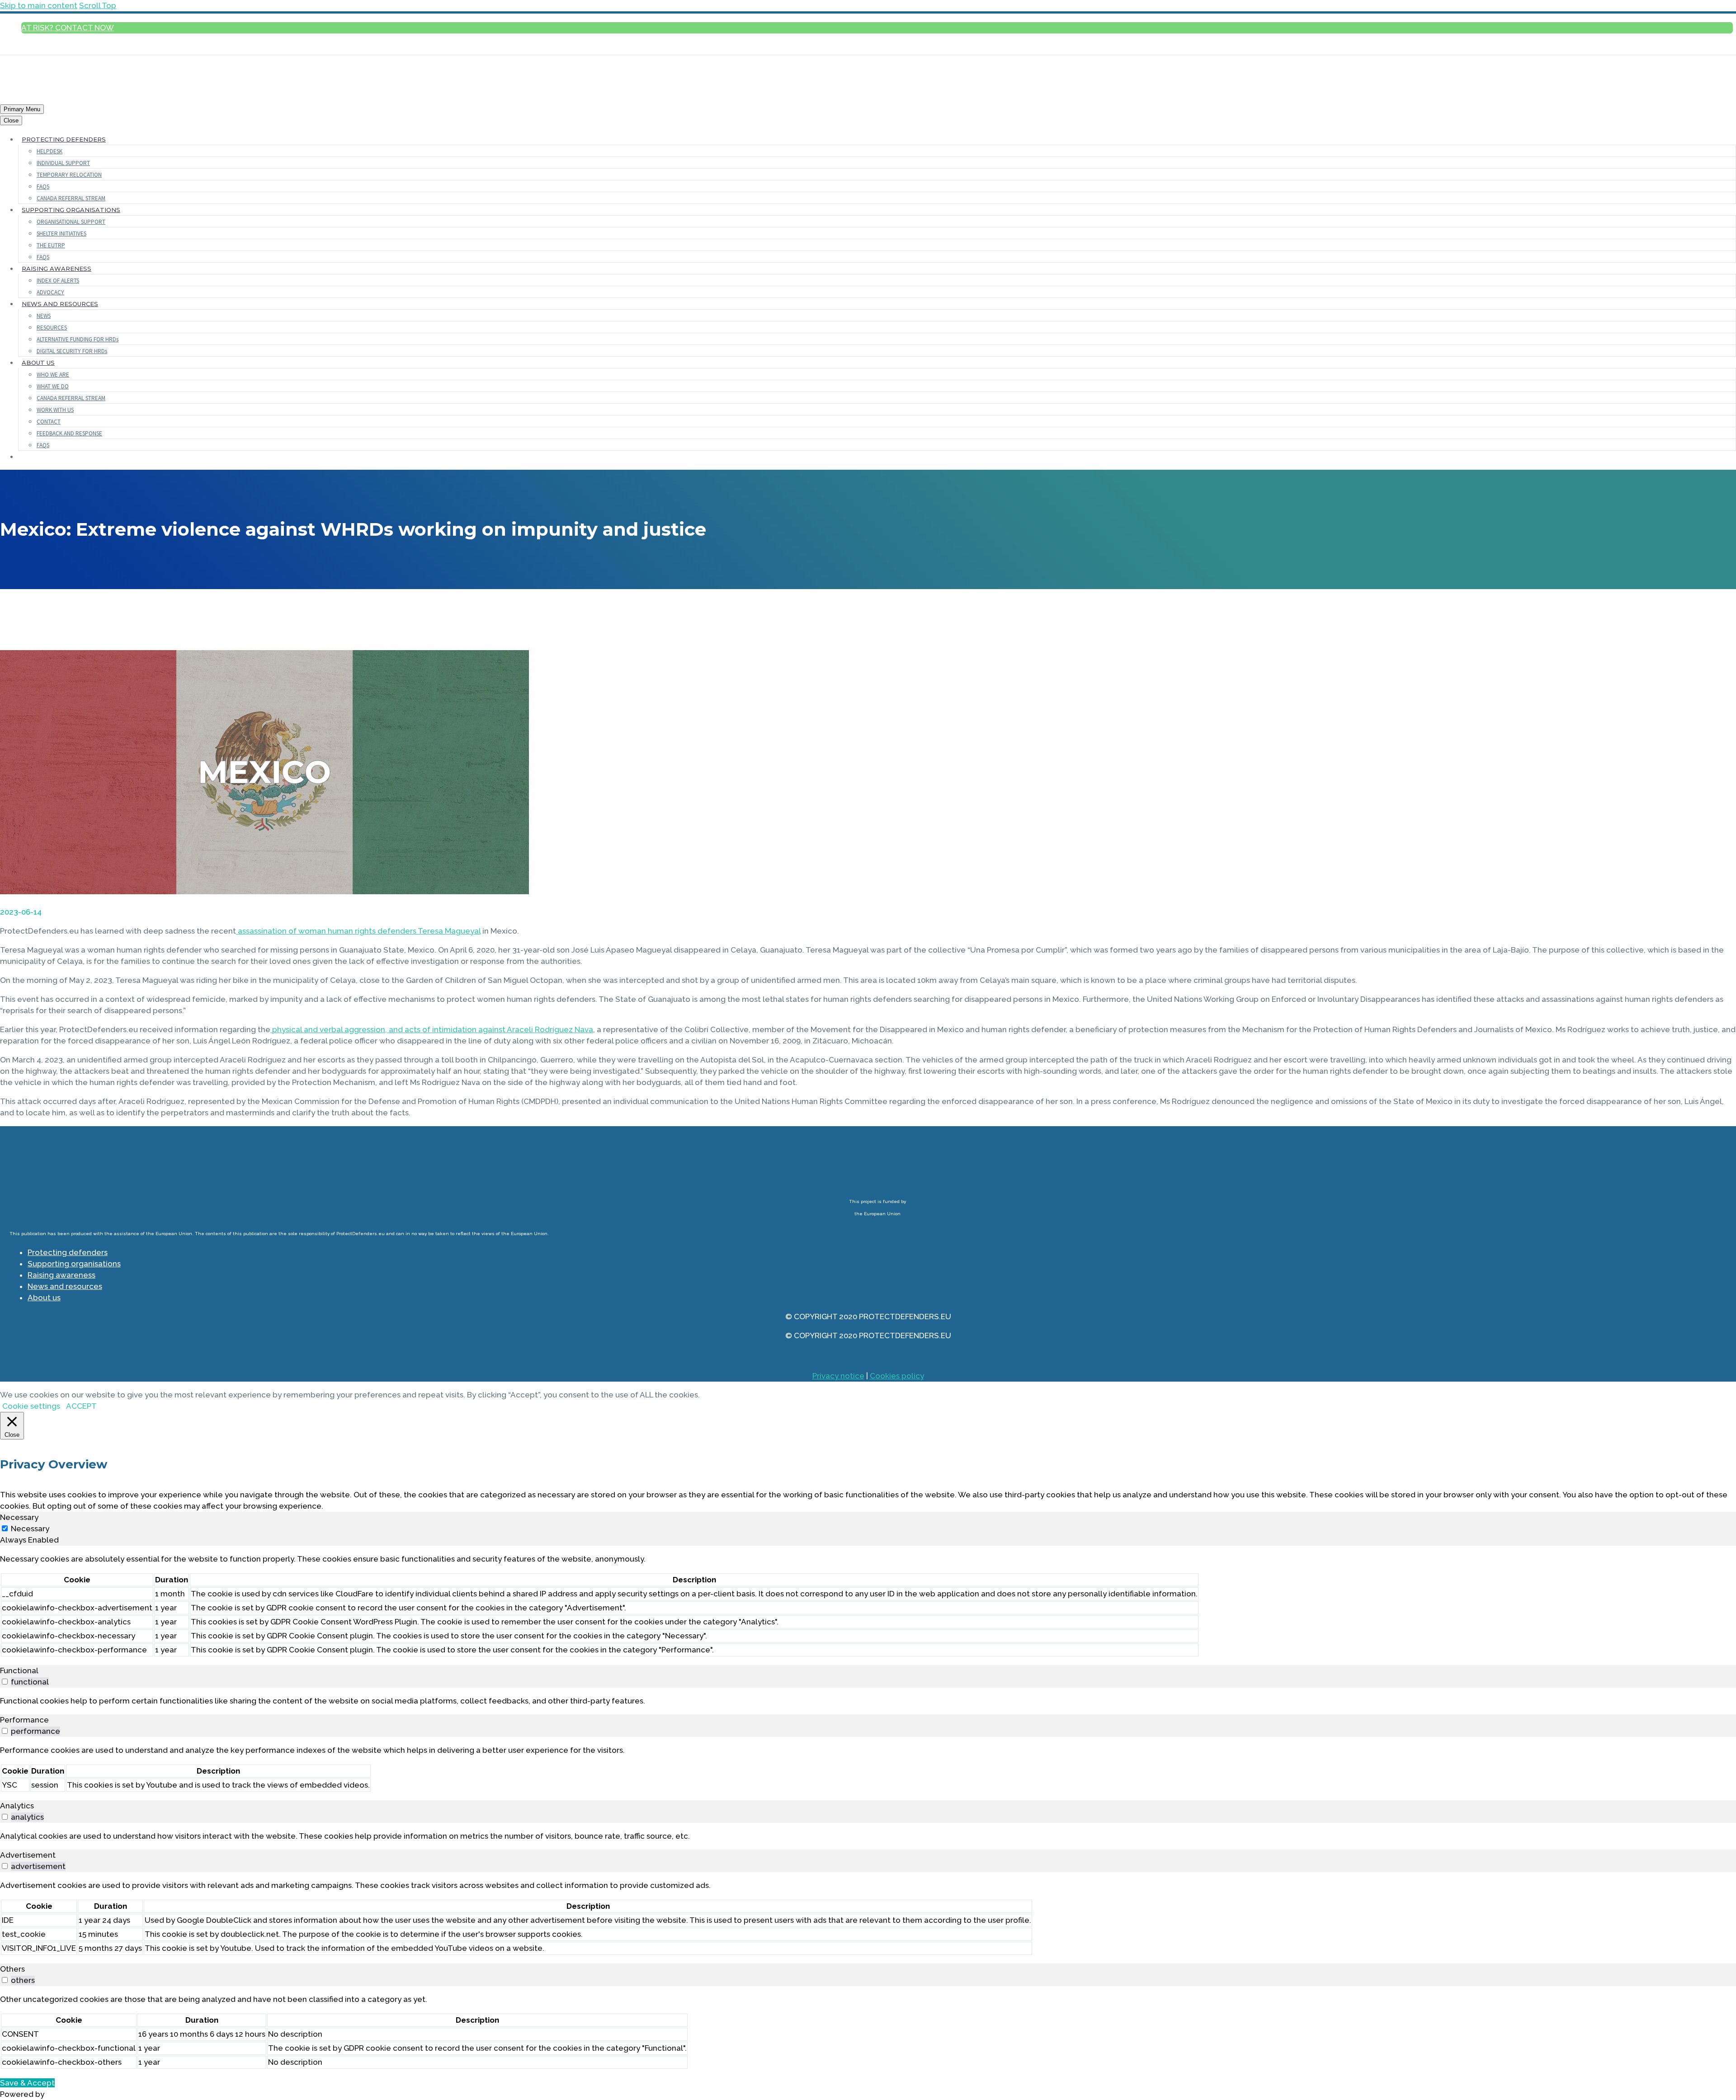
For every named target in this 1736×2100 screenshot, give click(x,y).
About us (44, 1298)
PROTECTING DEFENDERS (64, 139)
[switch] (5, 1682)
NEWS (44, 316)
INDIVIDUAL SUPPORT (63, 163)
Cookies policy (897, 1376)
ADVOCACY (50, 292)
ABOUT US (38, 363)
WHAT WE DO (53, 386)
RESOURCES (52, 328)
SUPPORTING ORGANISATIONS (71, 210)
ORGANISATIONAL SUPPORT (71, 222)
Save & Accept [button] (27, 2083)
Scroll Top (98, 5)
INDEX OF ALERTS (58, 281)
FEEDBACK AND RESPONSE (69, 433)
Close (11, 120)
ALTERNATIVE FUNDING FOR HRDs (78, 339)
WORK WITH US (55, 410)
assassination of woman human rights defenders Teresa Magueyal (358, 931)
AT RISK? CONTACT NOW (68, 28)
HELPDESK (50, 151)
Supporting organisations (74, 1264)
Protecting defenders (68, 1252)
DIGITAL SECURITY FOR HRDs (72, 351)
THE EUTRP (51, 245)
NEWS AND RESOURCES (60, 304)
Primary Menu (22, 109)
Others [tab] (12, 1969)
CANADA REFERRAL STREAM (71, 198)
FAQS (43, 186)
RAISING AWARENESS (57, 269)
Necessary (30, 1529)
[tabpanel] (868, 1605)
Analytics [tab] (17, 1806)
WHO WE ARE (53, 375)
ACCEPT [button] (81, 1406)
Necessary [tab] (19, 1517)
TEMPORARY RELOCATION (69, 175)
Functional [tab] (19, 1671)
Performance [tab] (24, 1720)
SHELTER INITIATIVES (61, 234)
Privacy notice (838, 1376)
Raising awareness (61, 1275)
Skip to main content (39, 5)
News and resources (65, 1286)
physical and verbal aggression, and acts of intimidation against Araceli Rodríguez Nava (432, 1029)
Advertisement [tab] (28, 1855)
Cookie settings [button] (31, 1406)
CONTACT (49, 422)
